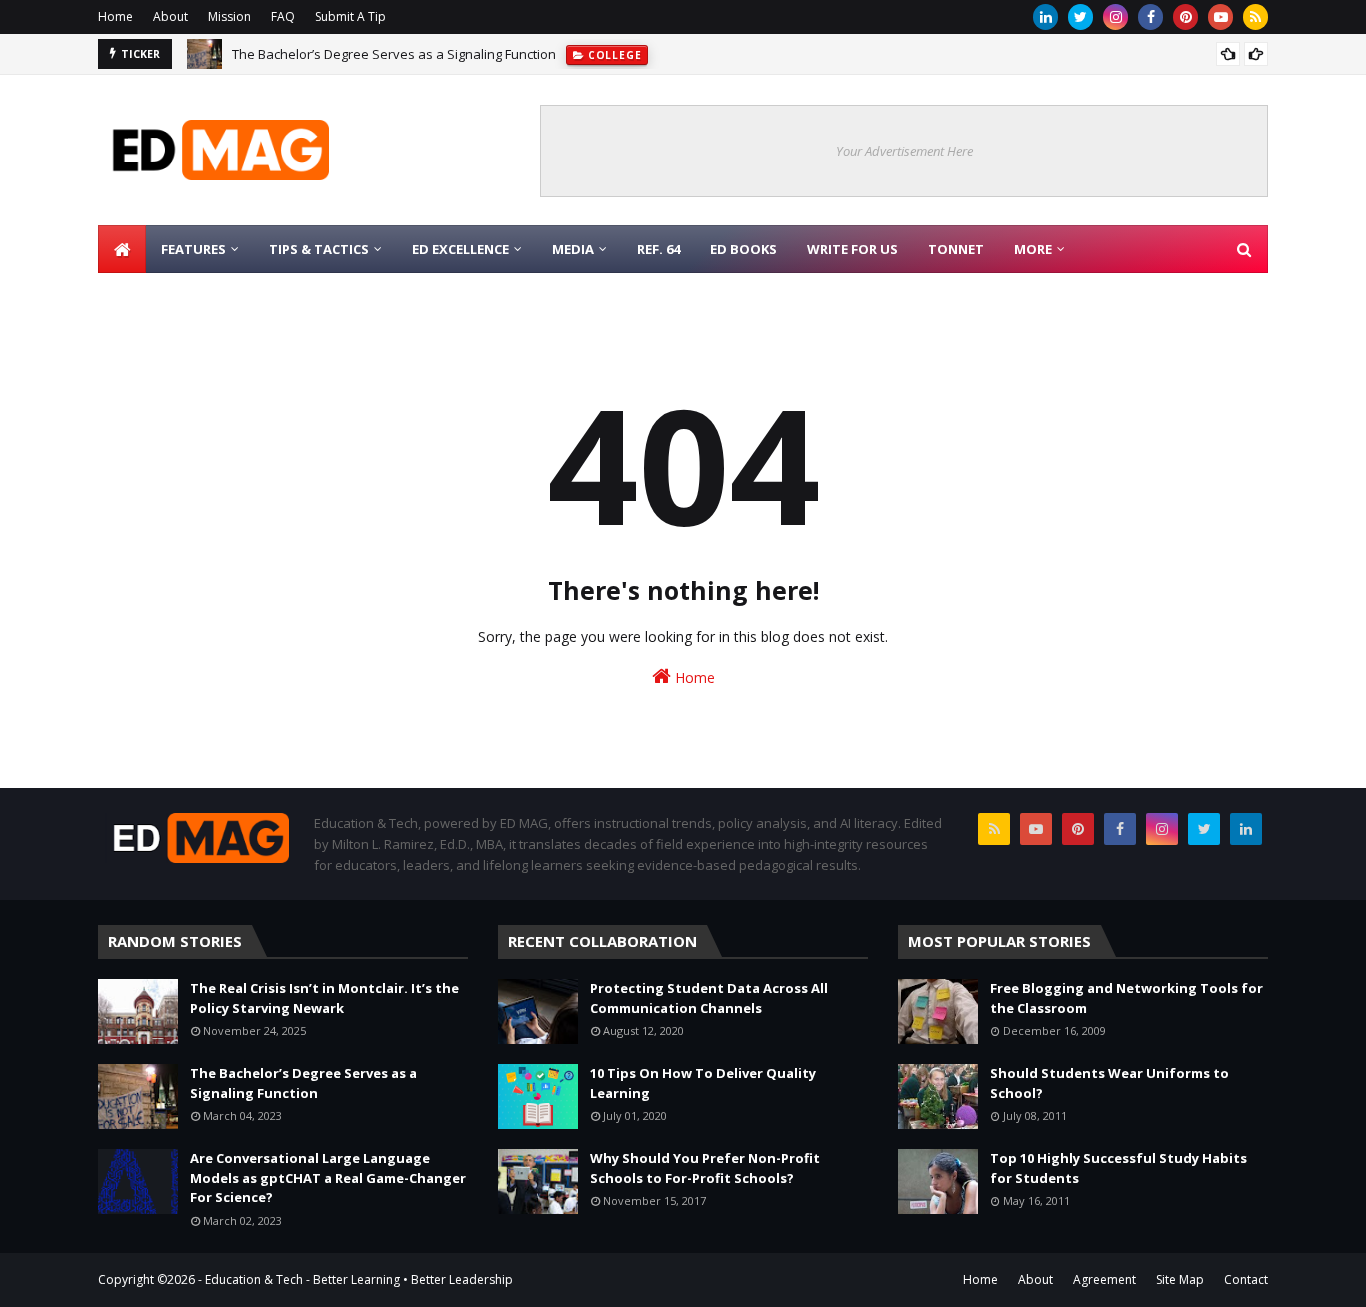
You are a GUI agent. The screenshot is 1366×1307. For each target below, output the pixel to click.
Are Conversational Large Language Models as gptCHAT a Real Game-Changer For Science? (328, 1177)
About (170, 16)
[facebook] (1150, 17)
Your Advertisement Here (904, 151)
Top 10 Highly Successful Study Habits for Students (1118, 1168)
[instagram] (1115, 17)
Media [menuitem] (573, 249)
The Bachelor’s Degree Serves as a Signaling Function (394, 54)
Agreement (1104, 1279)
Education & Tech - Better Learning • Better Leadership (359, 1279)
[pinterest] (1185, 17)
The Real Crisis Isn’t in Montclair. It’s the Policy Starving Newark (324, 998)
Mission (229, 16)
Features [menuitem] (193, 249)
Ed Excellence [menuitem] (460, 249)
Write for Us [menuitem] (852, 249)
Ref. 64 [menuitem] (658, 249)
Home (115, 16)
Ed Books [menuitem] (743, 249)
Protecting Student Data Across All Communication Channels (709, 998)
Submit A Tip (350, 16)
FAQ (283, 16)
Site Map (1180, 1279)
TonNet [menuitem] (956, 249)
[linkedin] (1045, 17)
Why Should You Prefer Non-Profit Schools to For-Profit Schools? (705, 1168)
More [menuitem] (1033, 249)
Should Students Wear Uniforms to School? (1109, 1083)
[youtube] (1220, 17)
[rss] (1255, 17)
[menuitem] (122, 249)
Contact (1246, 1279)
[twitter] (1080, 17)
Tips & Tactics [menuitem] (319, 249)
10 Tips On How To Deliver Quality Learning (703, 1083)
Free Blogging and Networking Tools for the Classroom (1126, 998)
